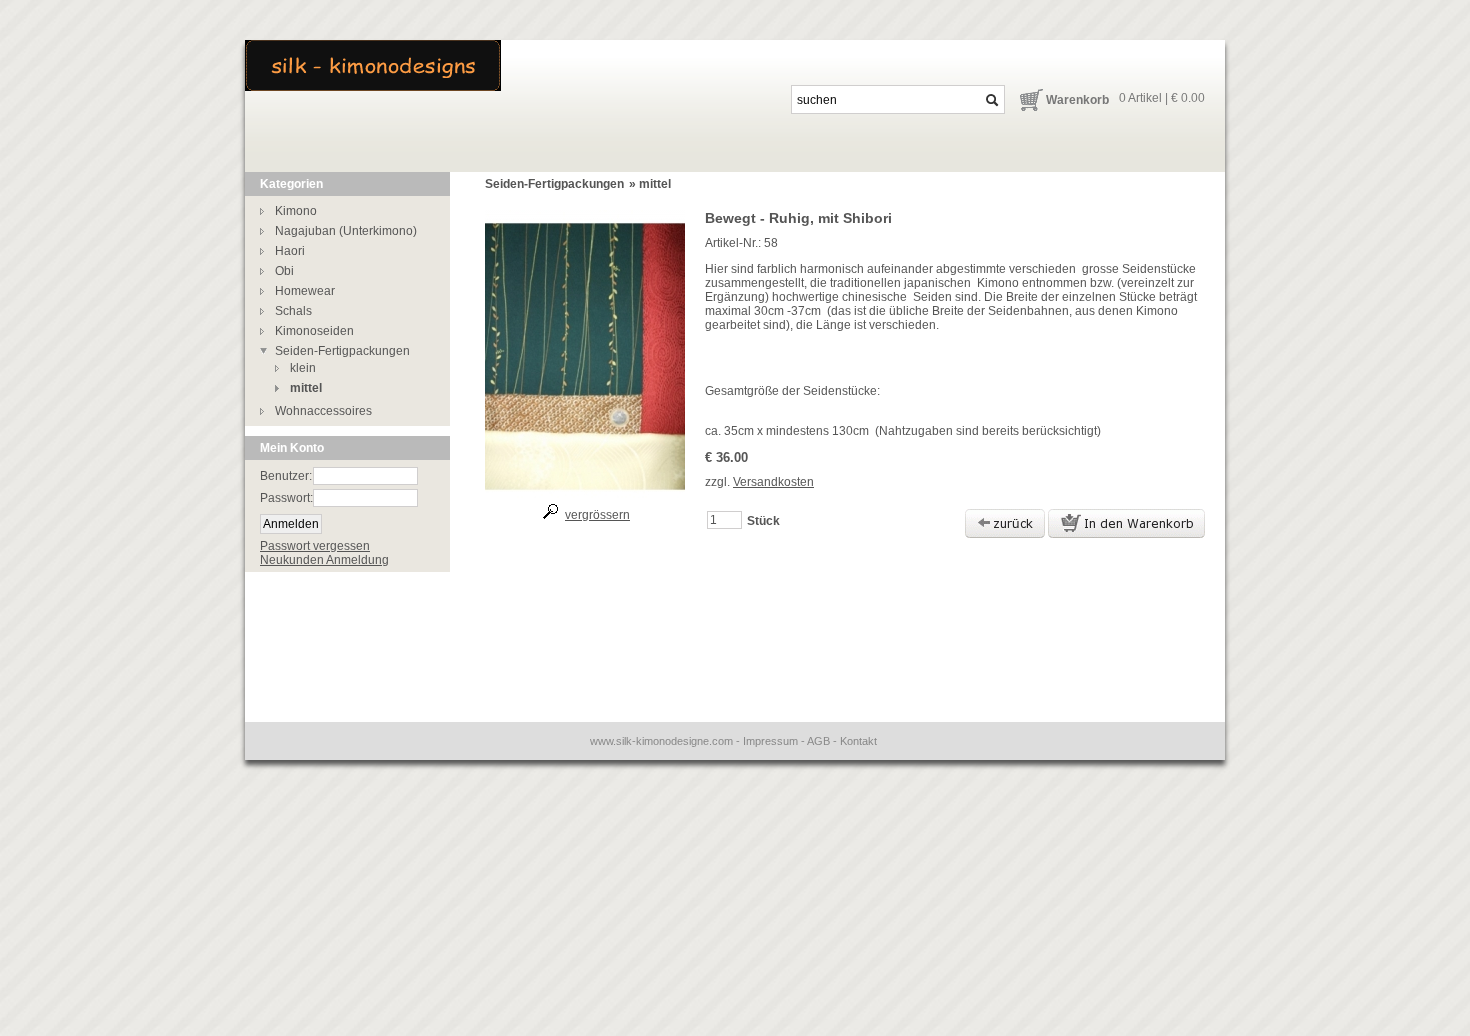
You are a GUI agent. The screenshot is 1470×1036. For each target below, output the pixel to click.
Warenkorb (1077, 100)
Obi (284, 271)
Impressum (770, 741)
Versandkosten (773, 482)
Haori (290, 251)
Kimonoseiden (314, 331)
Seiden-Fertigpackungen (342, 351)
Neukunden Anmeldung (324, 560)
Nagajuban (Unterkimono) (346, 231)
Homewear (305, 291)
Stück (763, 521)
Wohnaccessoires (323, 411)
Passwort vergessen (315, 546)
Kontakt (858, 741)
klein (303, 368)
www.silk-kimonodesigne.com (661, 741)
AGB (818, 741)
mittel (306, 388)
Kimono (296, 211)
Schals (293, 311)
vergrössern (597, 515)
